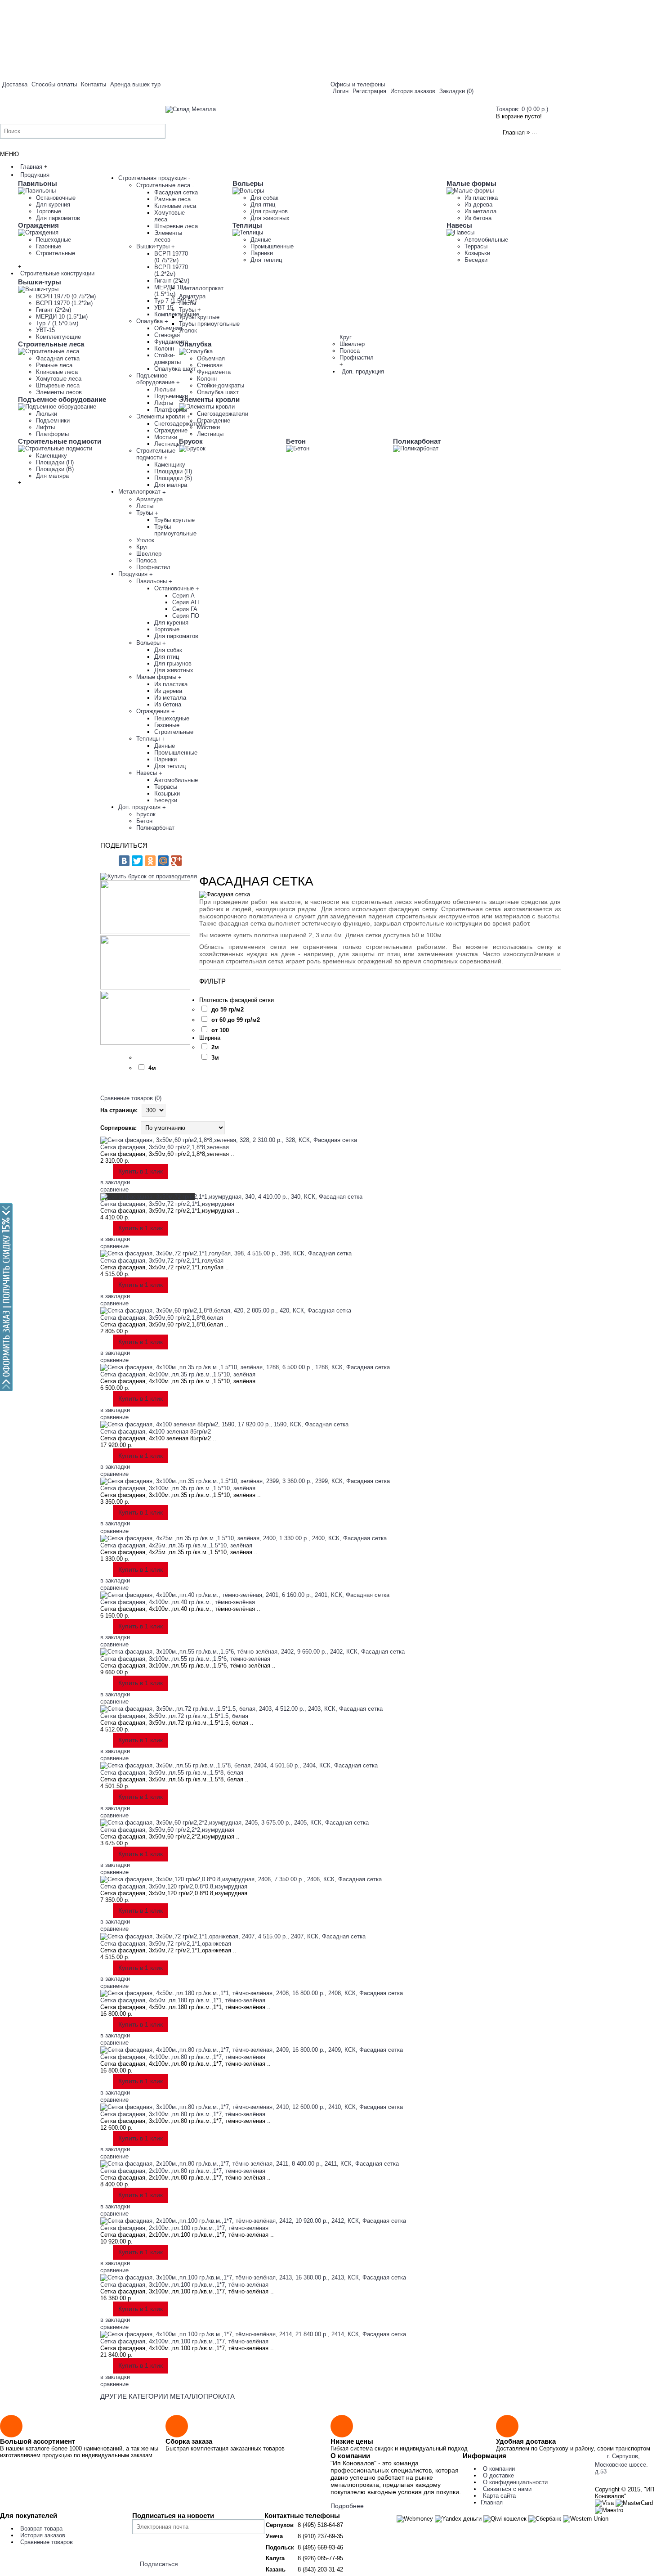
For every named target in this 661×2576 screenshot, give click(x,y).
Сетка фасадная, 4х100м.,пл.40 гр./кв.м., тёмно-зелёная (178, 1602)
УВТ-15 (45, 330)
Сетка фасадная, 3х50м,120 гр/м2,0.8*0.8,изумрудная (174, 1886)
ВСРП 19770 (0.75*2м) (66, 296)
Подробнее (347, 2506)
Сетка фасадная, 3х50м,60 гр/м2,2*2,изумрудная (167, 1830)
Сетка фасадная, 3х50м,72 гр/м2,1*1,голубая (162, 1261)
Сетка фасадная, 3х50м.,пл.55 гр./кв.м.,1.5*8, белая (172, 1773)
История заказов (43, 2535)
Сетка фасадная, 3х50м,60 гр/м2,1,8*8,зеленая (165, 1147)
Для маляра (52, 476)
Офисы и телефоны (358, 84)
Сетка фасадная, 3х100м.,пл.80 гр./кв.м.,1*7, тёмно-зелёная (183, 2114)
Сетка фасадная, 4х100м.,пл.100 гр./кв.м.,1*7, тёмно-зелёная (184, 2341)
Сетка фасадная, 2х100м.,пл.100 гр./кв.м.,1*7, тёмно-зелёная (184, 2228)
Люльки (47, 414)
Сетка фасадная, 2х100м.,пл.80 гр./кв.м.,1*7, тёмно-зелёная (183, 2171)
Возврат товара (41, 2529)
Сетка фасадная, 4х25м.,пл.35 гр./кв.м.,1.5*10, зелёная (176, 1545)
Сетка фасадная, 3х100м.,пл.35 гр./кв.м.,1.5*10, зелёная (178, 1488)
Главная (514, 133)
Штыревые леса (58, 385)
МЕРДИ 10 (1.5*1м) (62, 317)
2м (215, 1047)
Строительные (56, 253)
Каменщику (51, 456)
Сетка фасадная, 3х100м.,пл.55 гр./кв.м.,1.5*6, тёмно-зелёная (185, 1659)
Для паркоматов (58, 218)
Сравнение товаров (47, 2542)
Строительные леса (51, 344)
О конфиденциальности (515, 2482)
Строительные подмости (60, 441)
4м (152, 1068)
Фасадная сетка (58, 358)
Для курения (53, 205)
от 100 (220, 1030)
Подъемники (53, 420)
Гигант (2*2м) (54, 310)
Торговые (49, 211)
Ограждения (38, 225)
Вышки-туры (40, 282)
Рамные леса (54, 365)
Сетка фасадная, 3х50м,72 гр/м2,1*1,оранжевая (166, 1944)
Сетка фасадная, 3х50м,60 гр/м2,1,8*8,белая (162, 1318)
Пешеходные (54, 240)
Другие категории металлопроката (167, 2396)
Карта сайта (499, 2496)
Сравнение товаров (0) (131, 1098)
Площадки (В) (55, 469)
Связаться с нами (507, 2489)
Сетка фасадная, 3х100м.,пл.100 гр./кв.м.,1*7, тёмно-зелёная (184, 2285)
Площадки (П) (55, 462)
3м (215, 1058)
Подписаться (159, 2564)
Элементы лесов (59, 392)
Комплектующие (58, 337)
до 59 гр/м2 (228, 1009)
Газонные (49, 246)
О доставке (498, 2475)
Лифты (45, 427)
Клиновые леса (57, 372)
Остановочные (56, 198)
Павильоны (38, 183)
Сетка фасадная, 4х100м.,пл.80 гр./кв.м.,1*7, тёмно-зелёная (183, 2057)
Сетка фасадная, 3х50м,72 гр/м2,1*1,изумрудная (167, 1204)
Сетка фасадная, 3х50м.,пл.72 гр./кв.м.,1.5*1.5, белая (174, 1716)
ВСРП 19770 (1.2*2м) (64, 303)
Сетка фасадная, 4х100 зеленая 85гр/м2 (156, 1432)
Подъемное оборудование (62, 399)
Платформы (52, 434)
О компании (499, 2469)
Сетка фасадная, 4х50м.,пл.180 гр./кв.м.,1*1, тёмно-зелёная (183, 2000)
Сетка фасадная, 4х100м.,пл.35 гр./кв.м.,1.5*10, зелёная (178, 1374)
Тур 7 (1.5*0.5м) (57, 323)
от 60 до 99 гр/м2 (236, 1020)
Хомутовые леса (59, 379)
